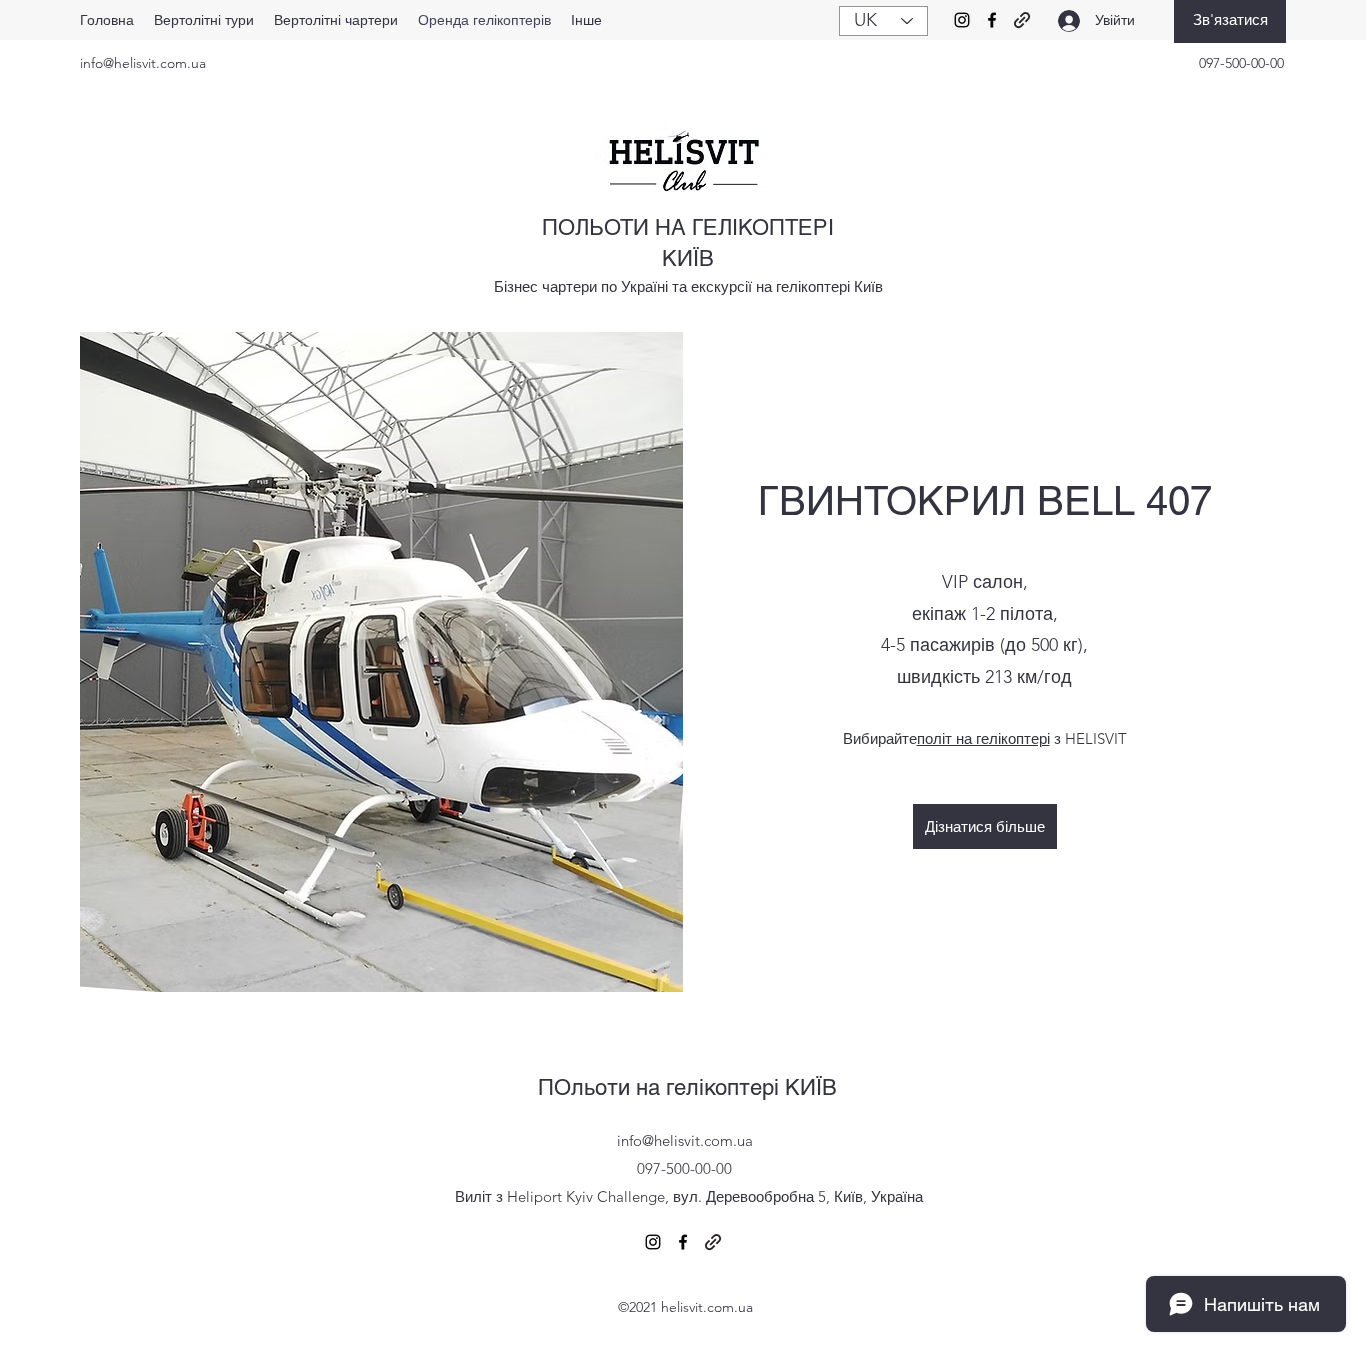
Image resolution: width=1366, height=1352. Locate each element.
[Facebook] (992, 20)
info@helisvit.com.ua (143, 63)
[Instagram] (962, 20)
